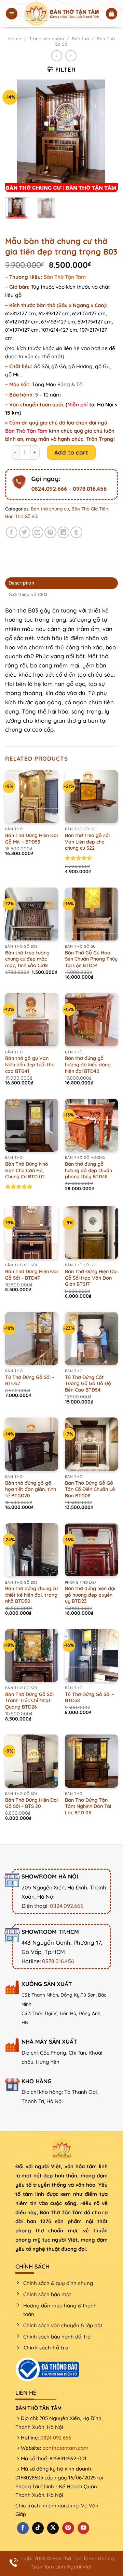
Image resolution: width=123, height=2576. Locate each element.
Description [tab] (21, 583)
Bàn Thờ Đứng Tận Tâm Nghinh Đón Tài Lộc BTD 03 (88, 1806)
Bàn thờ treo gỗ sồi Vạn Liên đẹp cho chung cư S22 (87, 842)
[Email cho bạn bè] (38, 533)
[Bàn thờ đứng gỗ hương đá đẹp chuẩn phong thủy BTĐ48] (91, 1125)
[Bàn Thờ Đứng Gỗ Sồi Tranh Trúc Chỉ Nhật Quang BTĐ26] (32, 1656)
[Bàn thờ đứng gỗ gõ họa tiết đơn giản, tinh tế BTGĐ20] (32, 1444)
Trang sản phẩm (46, 39)
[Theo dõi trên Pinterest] (68, 2528)
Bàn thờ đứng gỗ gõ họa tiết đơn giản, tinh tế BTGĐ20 (31, 1489)
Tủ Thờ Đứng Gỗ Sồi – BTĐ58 (90, 1697)
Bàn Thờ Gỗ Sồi (22, 516)
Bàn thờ (80, 39)
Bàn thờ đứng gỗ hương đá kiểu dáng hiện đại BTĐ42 (88, 1064)
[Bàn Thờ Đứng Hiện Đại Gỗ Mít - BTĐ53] (32, 797)
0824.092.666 (49, 488)
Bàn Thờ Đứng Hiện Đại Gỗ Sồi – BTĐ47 (31, 1275)
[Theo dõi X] (53, 2528)
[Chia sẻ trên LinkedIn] (63, 533)
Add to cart (71, 452)
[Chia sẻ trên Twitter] (25, 533)
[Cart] (112, 14)
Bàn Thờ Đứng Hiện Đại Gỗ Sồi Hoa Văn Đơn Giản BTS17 (91, 1278)
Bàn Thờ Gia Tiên (90, 509)
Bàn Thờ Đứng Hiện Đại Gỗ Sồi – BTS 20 (31, 1803)
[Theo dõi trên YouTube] (83, 2528)
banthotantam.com (65, 2448)
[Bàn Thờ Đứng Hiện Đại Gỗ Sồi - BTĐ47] (32, 1233)
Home (15, 39)
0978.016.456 (90, 488)
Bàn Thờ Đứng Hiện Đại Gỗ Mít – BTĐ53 (31, 839)
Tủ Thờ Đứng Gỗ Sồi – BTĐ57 (30, 1380)
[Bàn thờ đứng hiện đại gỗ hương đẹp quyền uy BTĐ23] (91, 1550)
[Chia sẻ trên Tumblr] (76, 533)
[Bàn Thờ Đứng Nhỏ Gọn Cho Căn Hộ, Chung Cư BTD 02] (32, 1125)
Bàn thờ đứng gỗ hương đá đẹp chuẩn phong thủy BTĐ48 (88, 1170)
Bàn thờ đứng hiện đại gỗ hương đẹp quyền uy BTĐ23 (90, 1595)
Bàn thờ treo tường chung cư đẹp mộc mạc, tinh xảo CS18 (27, 959)
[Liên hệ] (14, 2563)
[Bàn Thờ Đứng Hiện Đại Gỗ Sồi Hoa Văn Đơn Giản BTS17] (91, 1233)
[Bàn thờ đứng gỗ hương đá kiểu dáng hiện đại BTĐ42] (91, 1019)
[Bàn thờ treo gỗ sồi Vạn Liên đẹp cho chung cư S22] (91, 797)
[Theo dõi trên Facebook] (23, 2528)
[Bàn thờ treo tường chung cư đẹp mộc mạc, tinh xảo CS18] (32, 914)
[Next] (107, 136)
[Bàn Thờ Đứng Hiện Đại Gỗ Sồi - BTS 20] (32, 1761)
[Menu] (12, 14)
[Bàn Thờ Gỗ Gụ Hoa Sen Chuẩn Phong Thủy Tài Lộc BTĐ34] (91, 914)
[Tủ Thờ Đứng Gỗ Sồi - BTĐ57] (32, 1339)
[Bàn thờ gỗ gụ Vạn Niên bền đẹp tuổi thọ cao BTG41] (32, 1019)
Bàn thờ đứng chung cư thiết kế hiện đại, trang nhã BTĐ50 (31, 1595)
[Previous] (16, 136)
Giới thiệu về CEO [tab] (28, 594)
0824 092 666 (56, 2438)
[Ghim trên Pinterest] (50, 533)
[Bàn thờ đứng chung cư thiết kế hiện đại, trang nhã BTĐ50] (32, 1550)
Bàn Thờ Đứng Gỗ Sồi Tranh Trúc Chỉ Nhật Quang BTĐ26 (29, 1701)
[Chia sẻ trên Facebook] (12, 533)
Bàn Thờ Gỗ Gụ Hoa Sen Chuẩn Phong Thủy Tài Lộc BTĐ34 (91, 959)
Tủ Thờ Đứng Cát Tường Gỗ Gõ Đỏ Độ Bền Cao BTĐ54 (88, 1384)
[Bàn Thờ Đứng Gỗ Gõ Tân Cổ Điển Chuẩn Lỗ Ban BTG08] (91, 1444)
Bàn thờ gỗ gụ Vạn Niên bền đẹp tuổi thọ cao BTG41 (30, 1064)
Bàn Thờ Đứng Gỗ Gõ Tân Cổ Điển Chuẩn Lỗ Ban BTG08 (90, 1489)
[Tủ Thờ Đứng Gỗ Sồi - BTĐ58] (91, 1656)
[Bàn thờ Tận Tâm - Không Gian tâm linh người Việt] (62, 13)
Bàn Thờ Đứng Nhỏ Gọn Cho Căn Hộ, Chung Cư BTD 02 (27, 1170)
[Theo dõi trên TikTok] (38, 2528)
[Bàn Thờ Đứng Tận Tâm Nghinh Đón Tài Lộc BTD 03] (91, 1761)
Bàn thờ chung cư (50, 509)
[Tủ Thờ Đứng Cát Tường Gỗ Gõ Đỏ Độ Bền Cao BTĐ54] (91, 1339)
